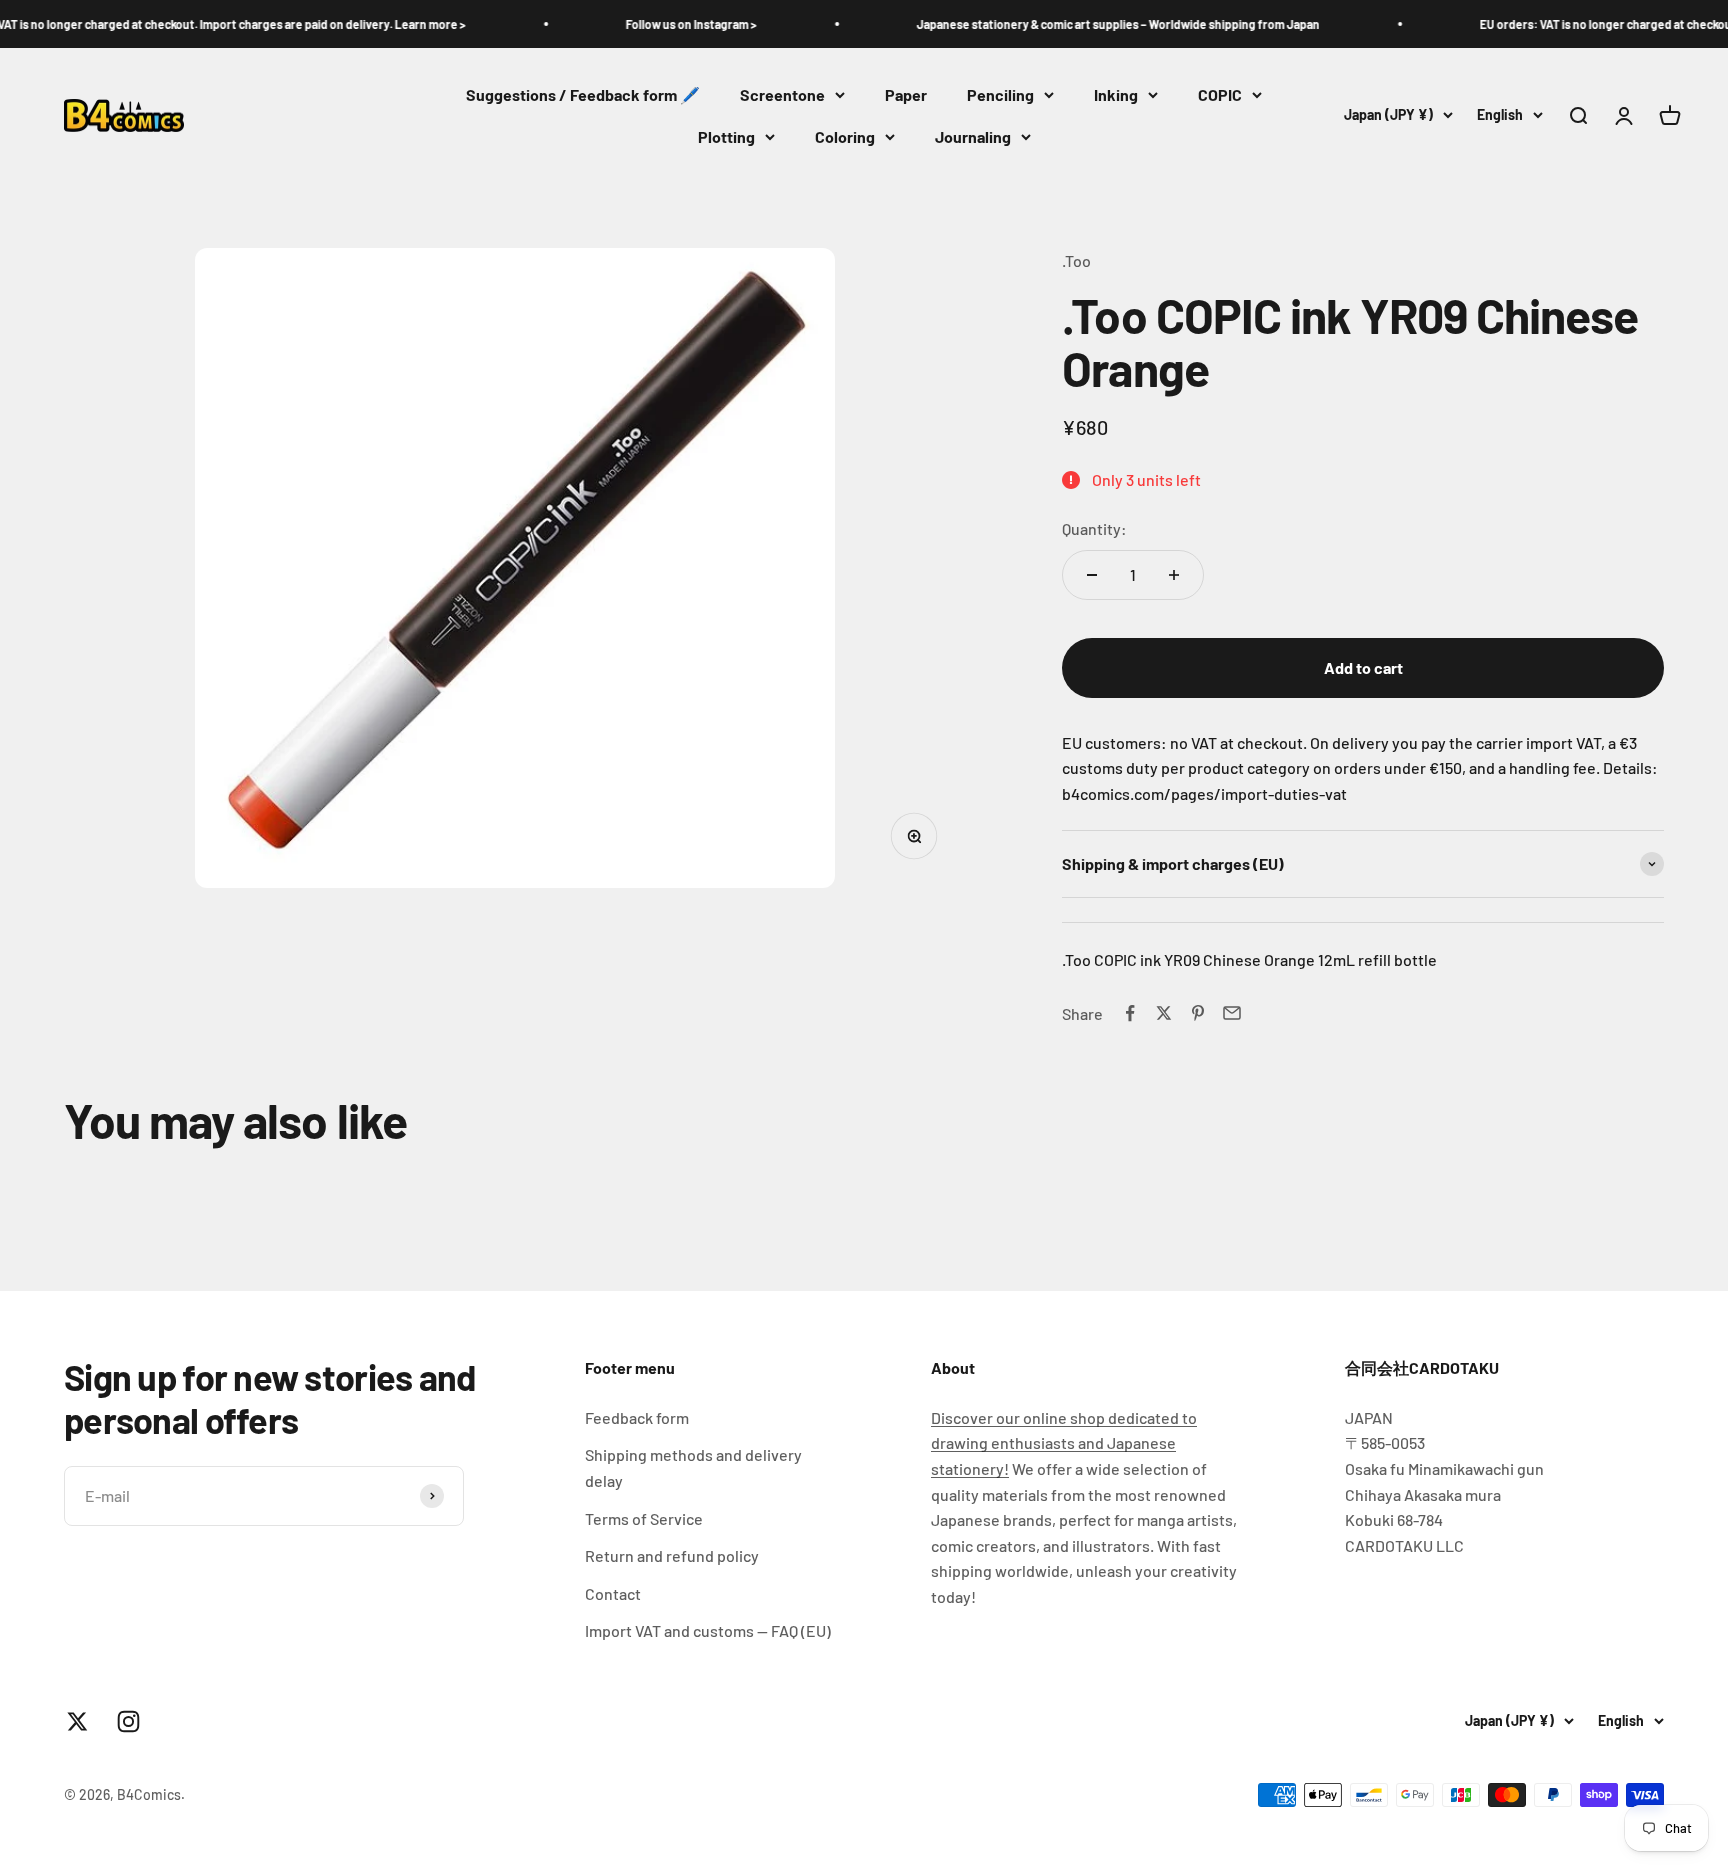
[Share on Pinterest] (1198, 1013)
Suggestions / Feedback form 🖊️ (583, 94)
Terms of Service (644, 1518)
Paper (906, 94)
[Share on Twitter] (1164, 1013)
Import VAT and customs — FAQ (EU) (708, 1630)
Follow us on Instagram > (641, 24)
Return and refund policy (672, 1555)
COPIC (1220, 94)
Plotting (726, 136)
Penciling (1000, 94)
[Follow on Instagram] (128, 1721)
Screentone (782, 94)
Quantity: (1094, 528)
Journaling (973, 136)
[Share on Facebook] (1130, 1013)
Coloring (845, 136)
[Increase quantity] (1174, 575)
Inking (1116, 94)
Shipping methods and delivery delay (693, 1467)
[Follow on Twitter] (77, 1721)
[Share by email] (1232, 1013)
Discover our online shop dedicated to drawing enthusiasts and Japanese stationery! (1064, 1443)
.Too (1076, 260)
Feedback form (637, 1417)
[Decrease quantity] (1092, 575)
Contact (613, 1593)
